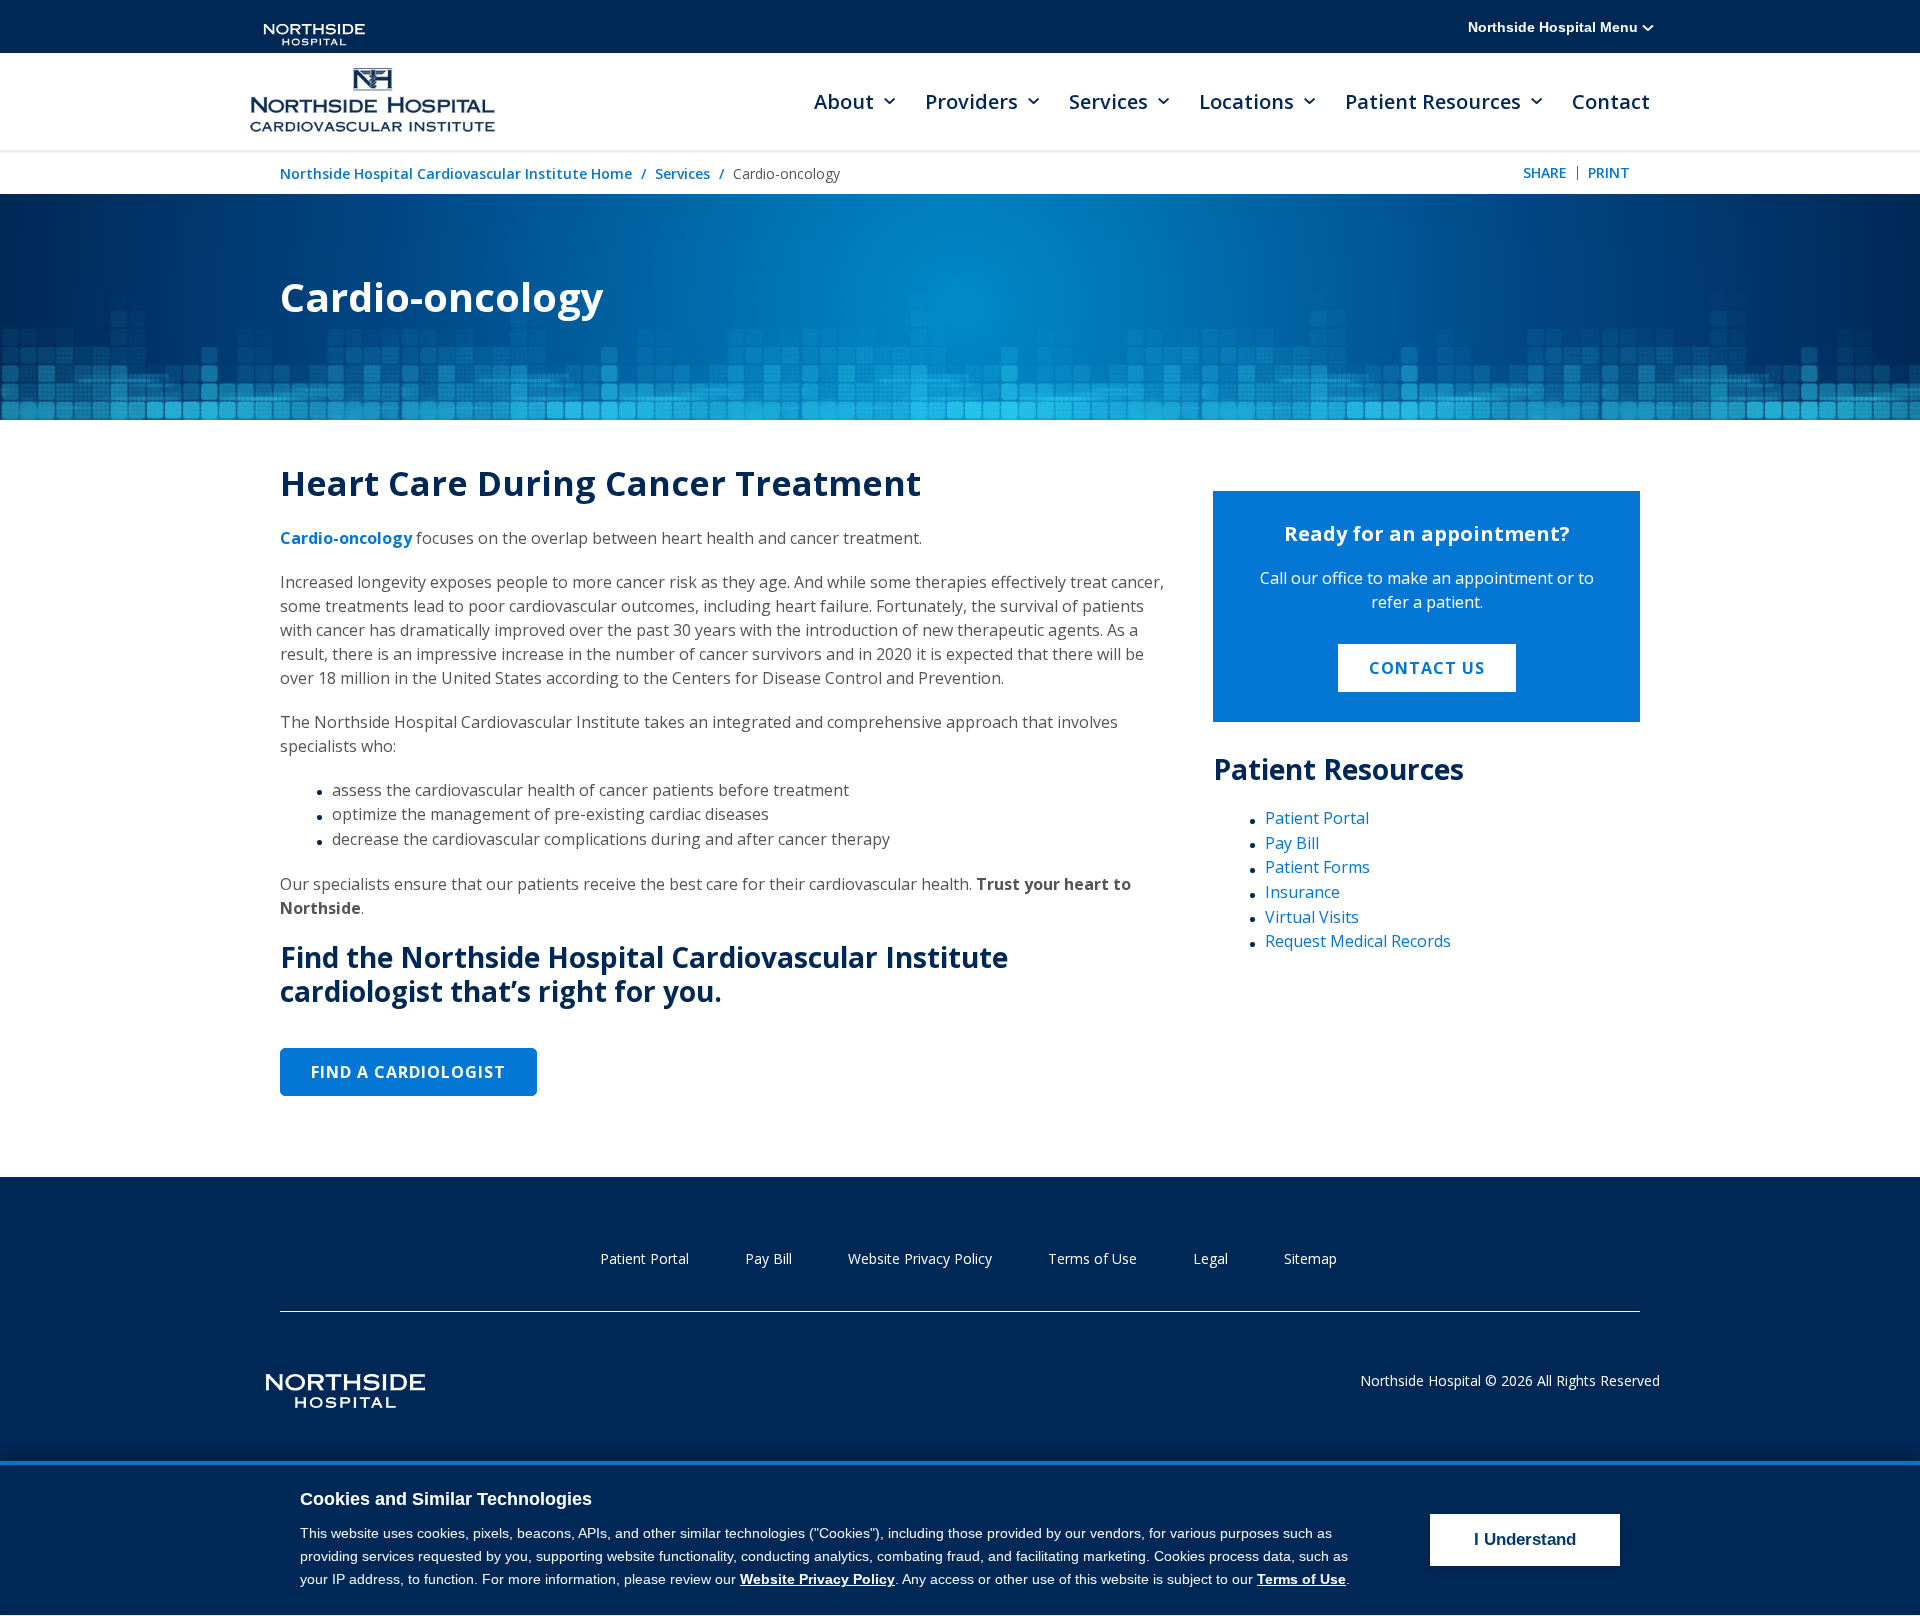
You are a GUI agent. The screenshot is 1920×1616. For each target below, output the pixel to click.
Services (682, 173)
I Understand (1525, 1539)
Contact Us (1427, 668)
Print (1609, 172)
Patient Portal (1317, 818)
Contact (1611, 101)
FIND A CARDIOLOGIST (408, 1072)
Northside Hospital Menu (1555, 27)
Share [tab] (1545, 172)
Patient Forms (1317, 867)
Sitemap (1310, 1258)
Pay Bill (1292, 843)
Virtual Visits (1312, 917)
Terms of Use (1092, 1258)
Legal (1210, 1258)
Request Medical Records (1358, 941)
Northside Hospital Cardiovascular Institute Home (456, 173)
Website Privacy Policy (920, 1258)
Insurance (1302, 892)
